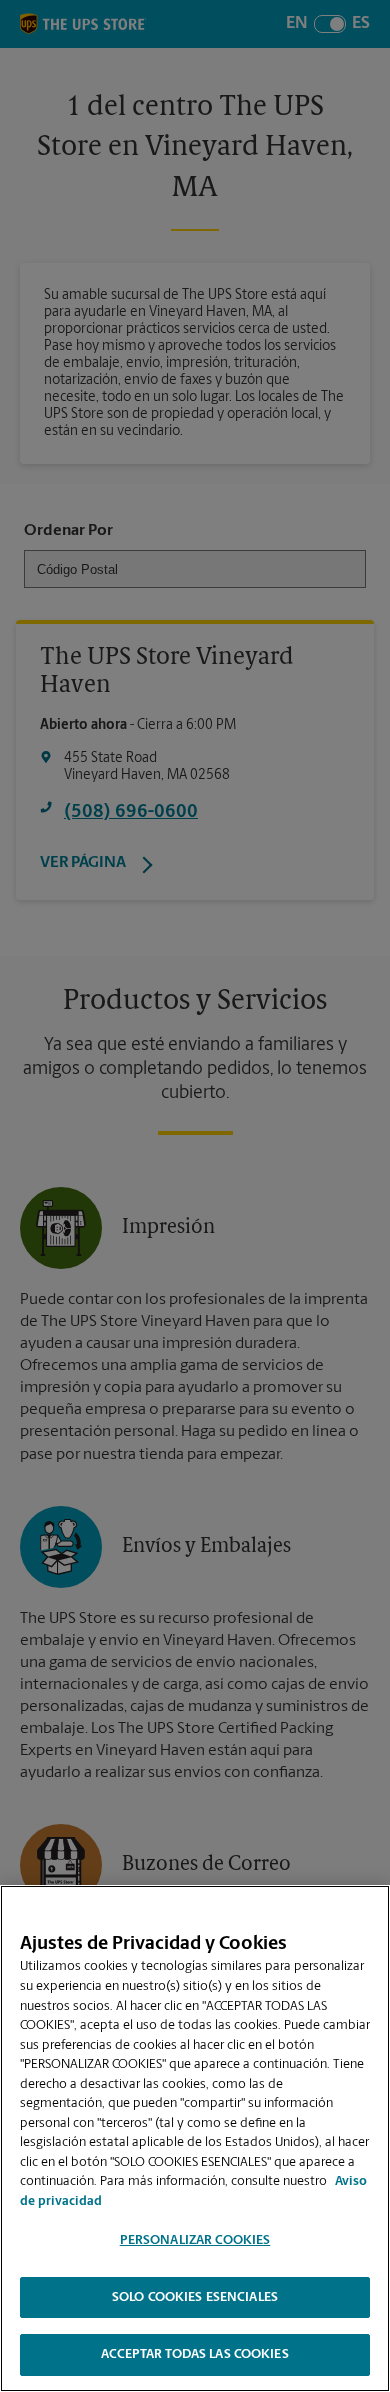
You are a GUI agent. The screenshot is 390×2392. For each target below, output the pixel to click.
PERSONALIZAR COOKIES (195, 2240)
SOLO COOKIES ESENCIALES (195, 2297)
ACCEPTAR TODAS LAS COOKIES (194, 2354)
